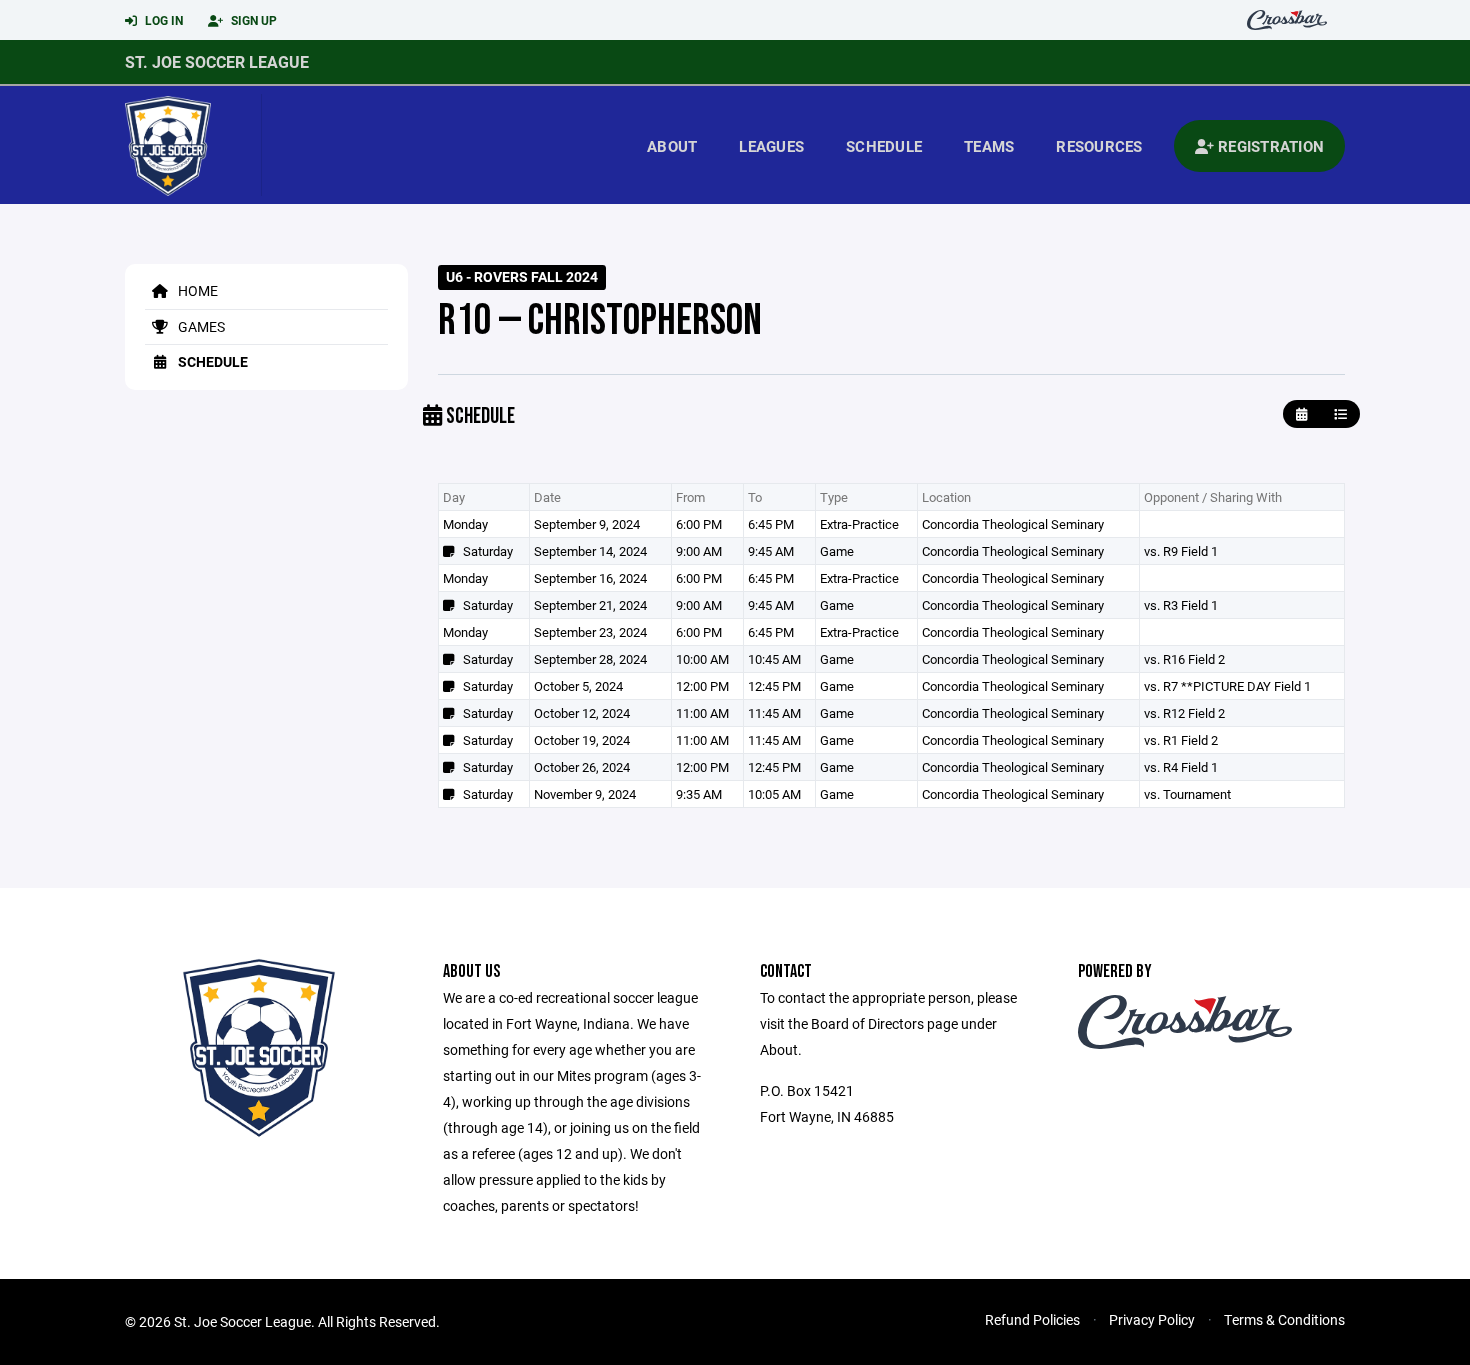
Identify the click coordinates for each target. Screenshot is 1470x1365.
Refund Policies (1032, 1319)
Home (196, 290)
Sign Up (252, 20)
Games (200, 326)
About (672, 146)
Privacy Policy (1152, 1319)
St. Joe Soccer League (217, 61)
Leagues (771, 146)
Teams (989, 146)
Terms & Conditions (1284, 1319)
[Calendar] (1301, 414)
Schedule (884, 146)
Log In (162, 20)
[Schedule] (1340, 414)
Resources (1099, 146)
